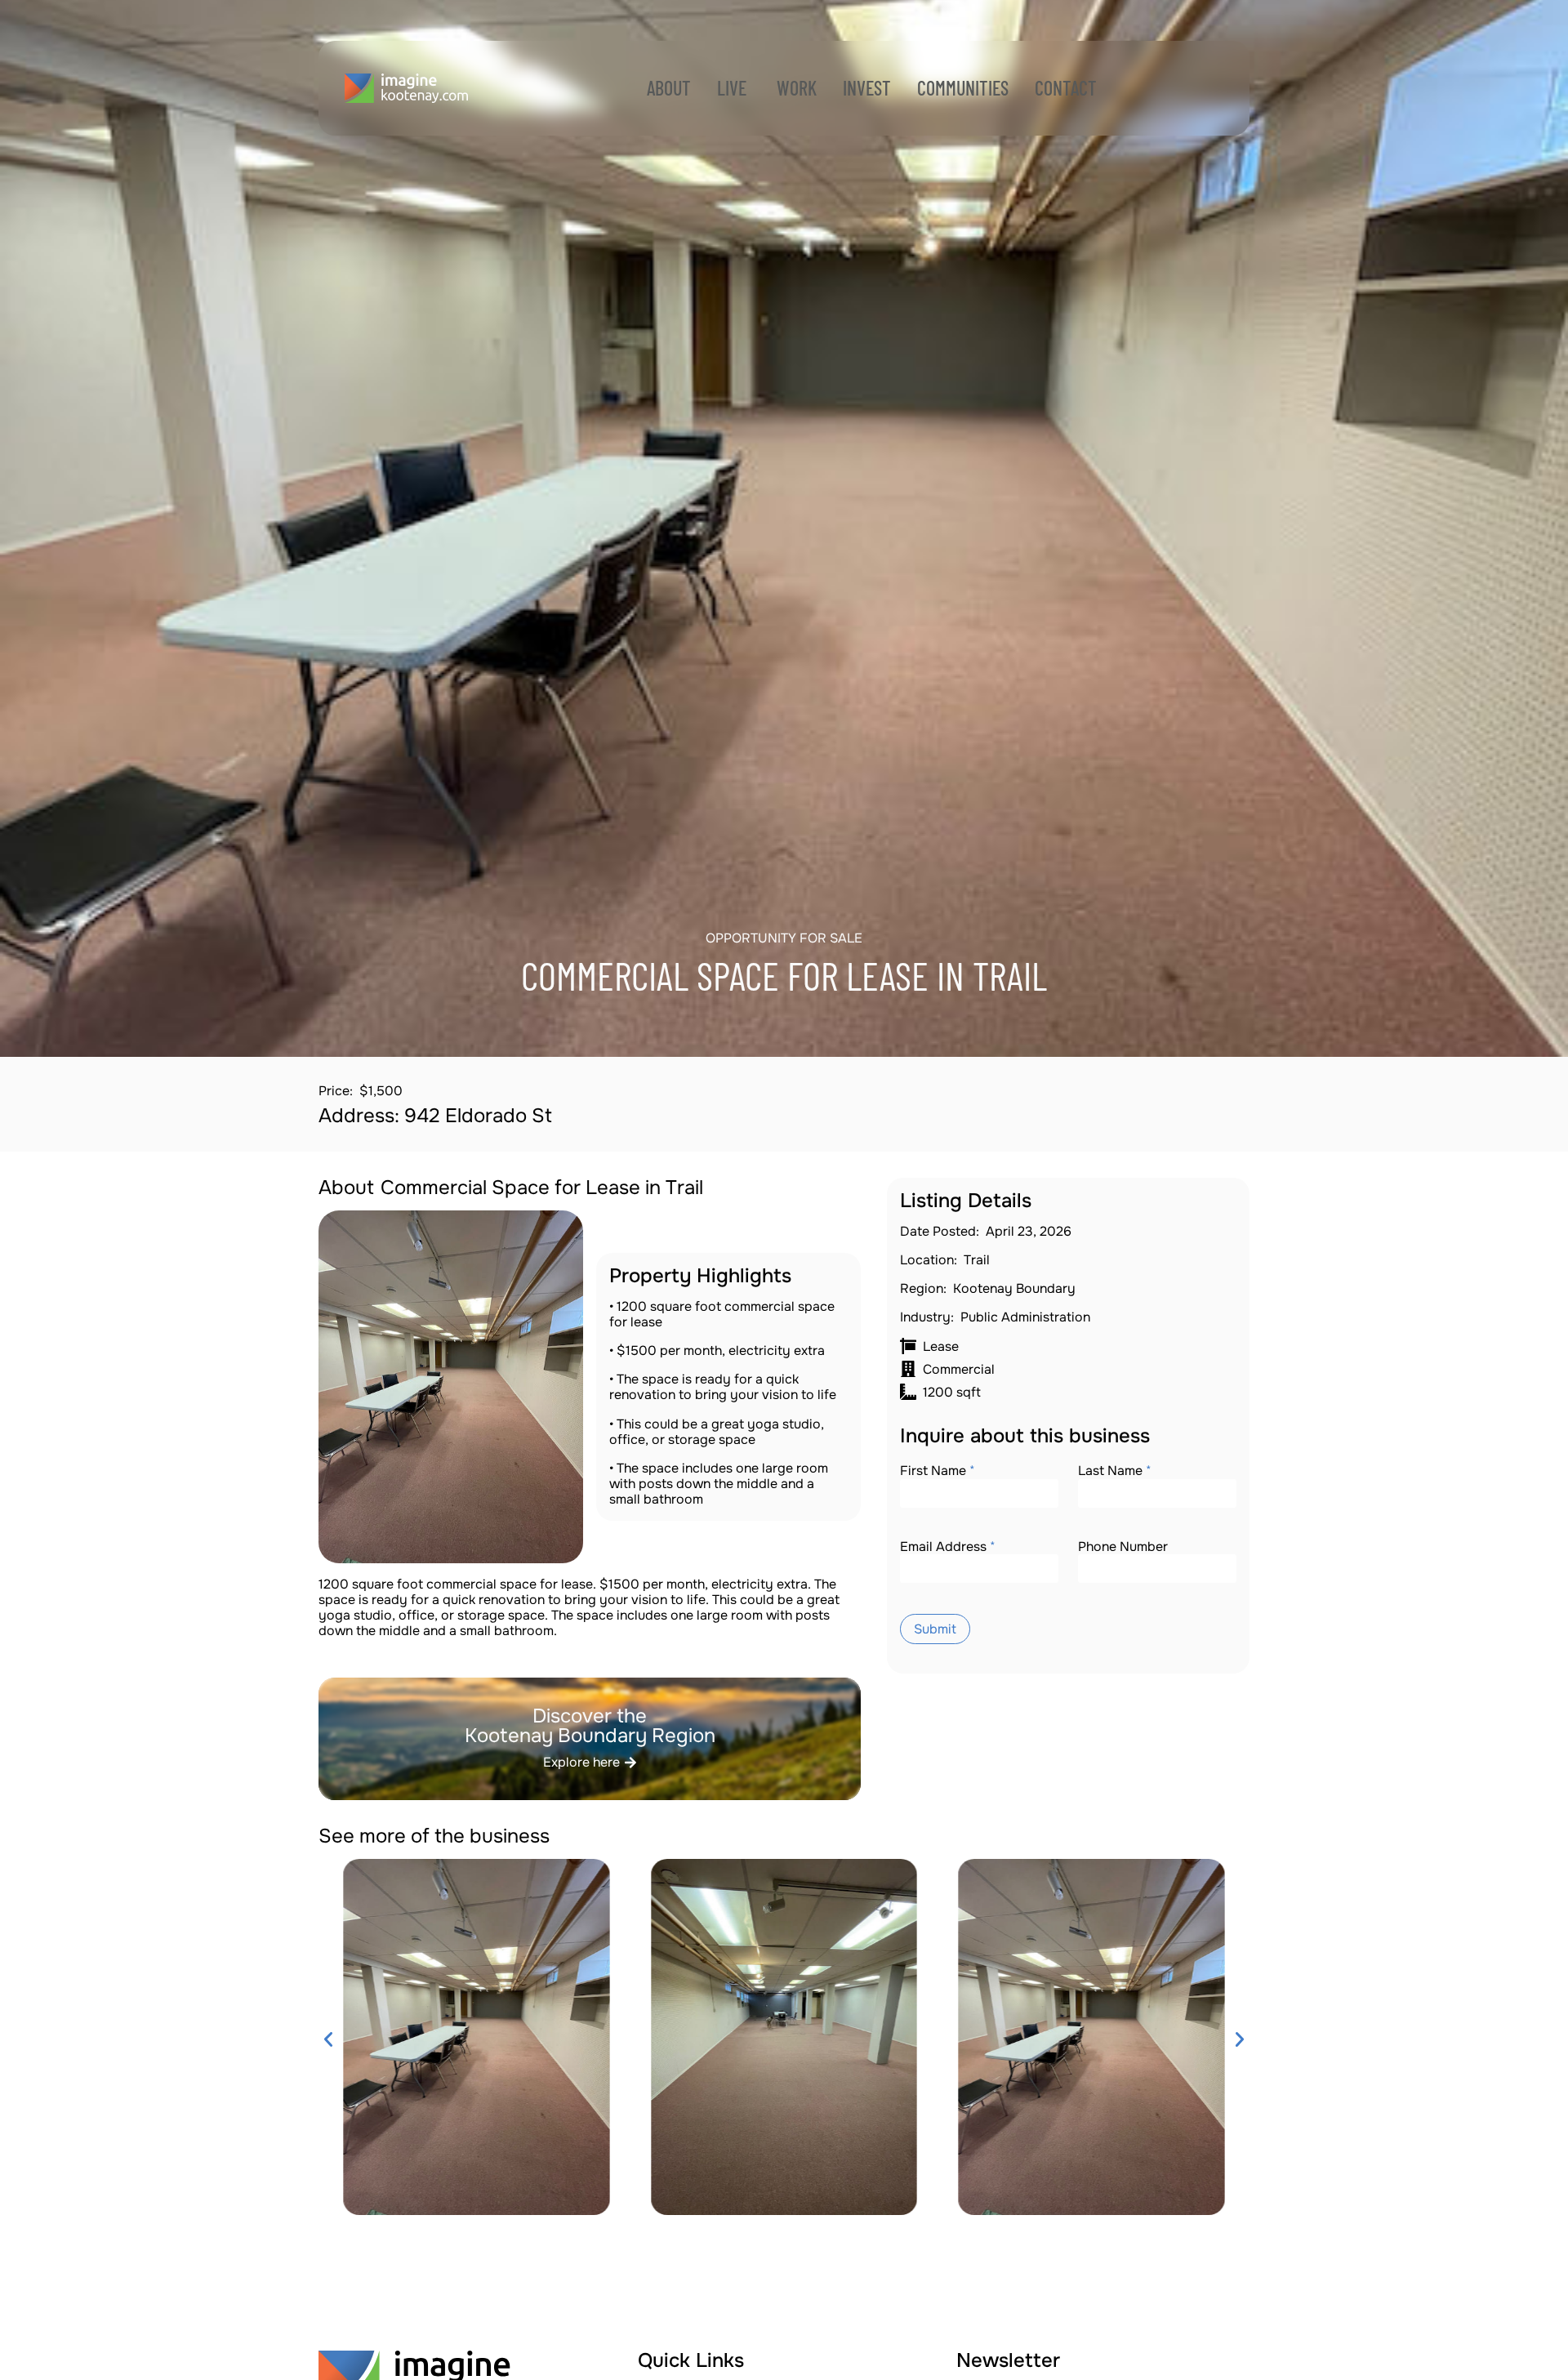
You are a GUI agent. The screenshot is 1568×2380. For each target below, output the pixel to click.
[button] (328, 2039)
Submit (935, 1629)
